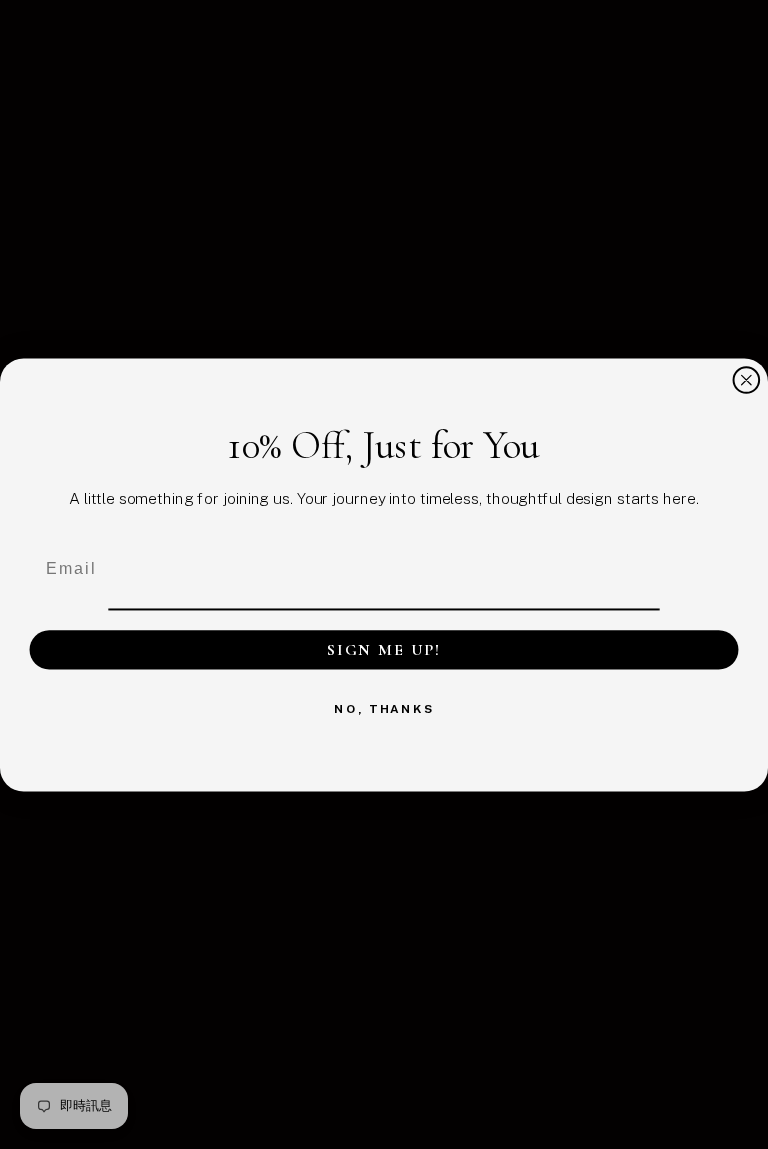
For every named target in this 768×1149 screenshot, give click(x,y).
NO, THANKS (383, 708)
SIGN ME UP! (384, 649)
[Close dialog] (747, 380)
